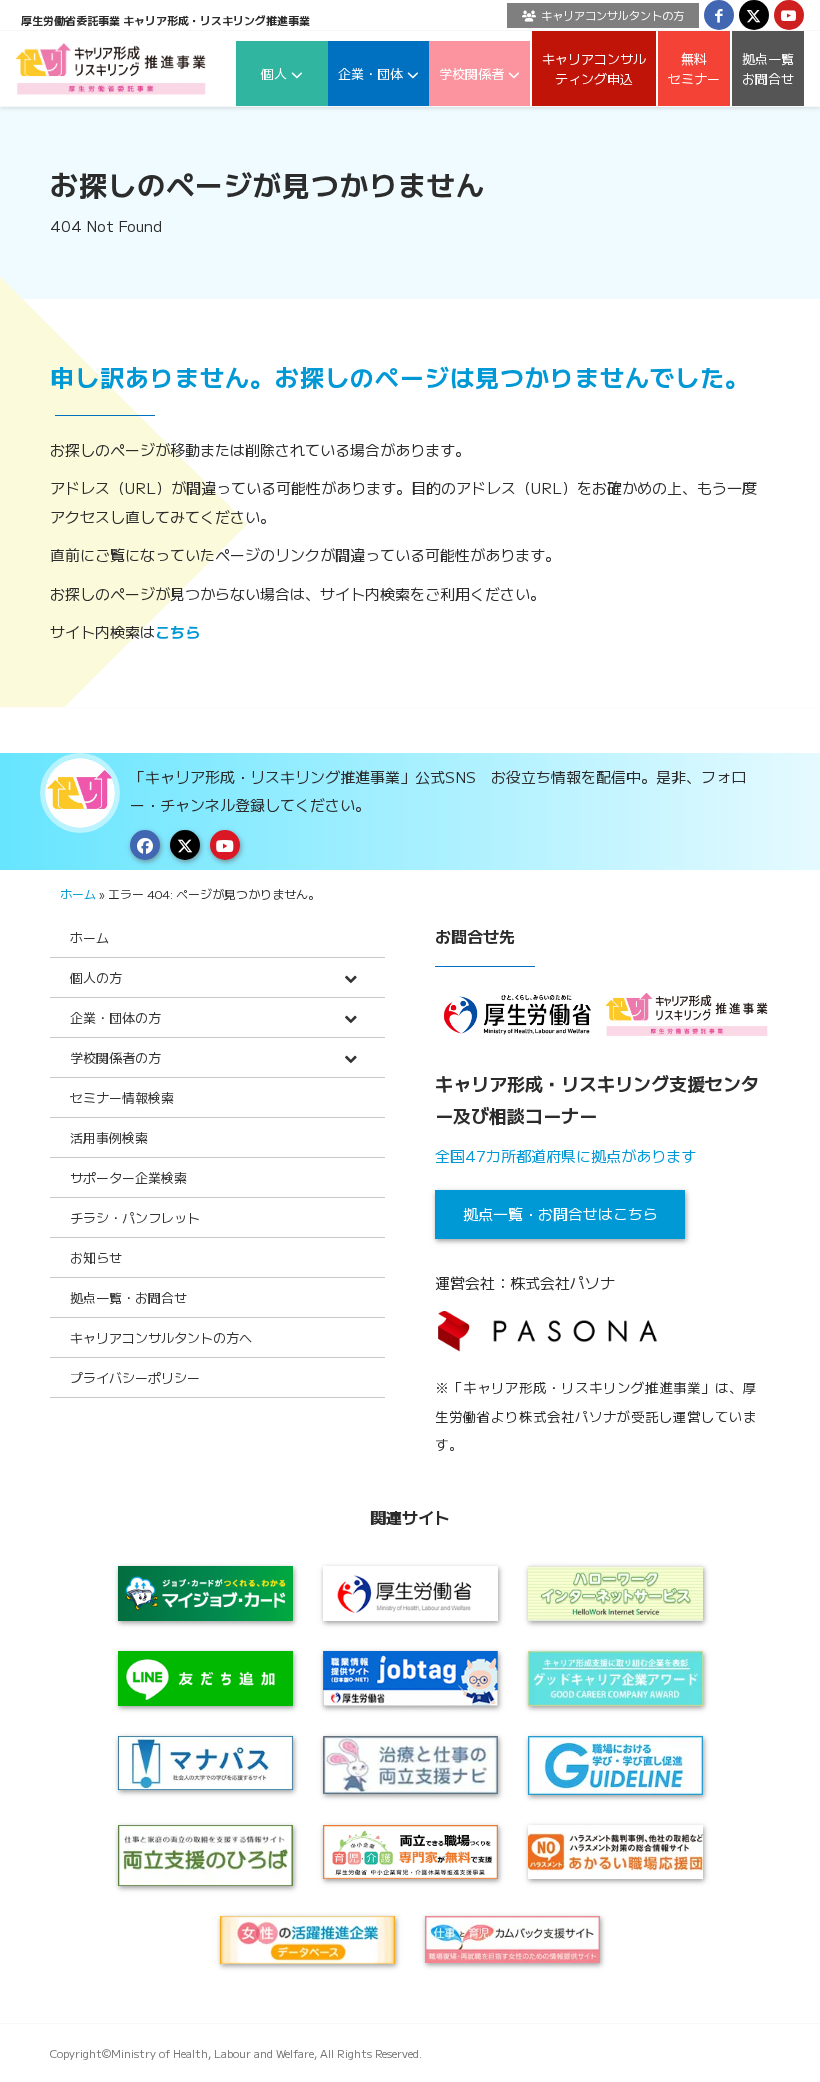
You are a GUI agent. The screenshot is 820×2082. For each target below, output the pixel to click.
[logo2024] (111, 68)
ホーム (78, 893)
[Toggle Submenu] (350, 977)
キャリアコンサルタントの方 (612, 15)
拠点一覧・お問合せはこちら (560, 1213)
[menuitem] (598, 15)
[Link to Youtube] (789, 15)
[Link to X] (754, 15)
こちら (177, 631)
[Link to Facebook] (719, 15)
